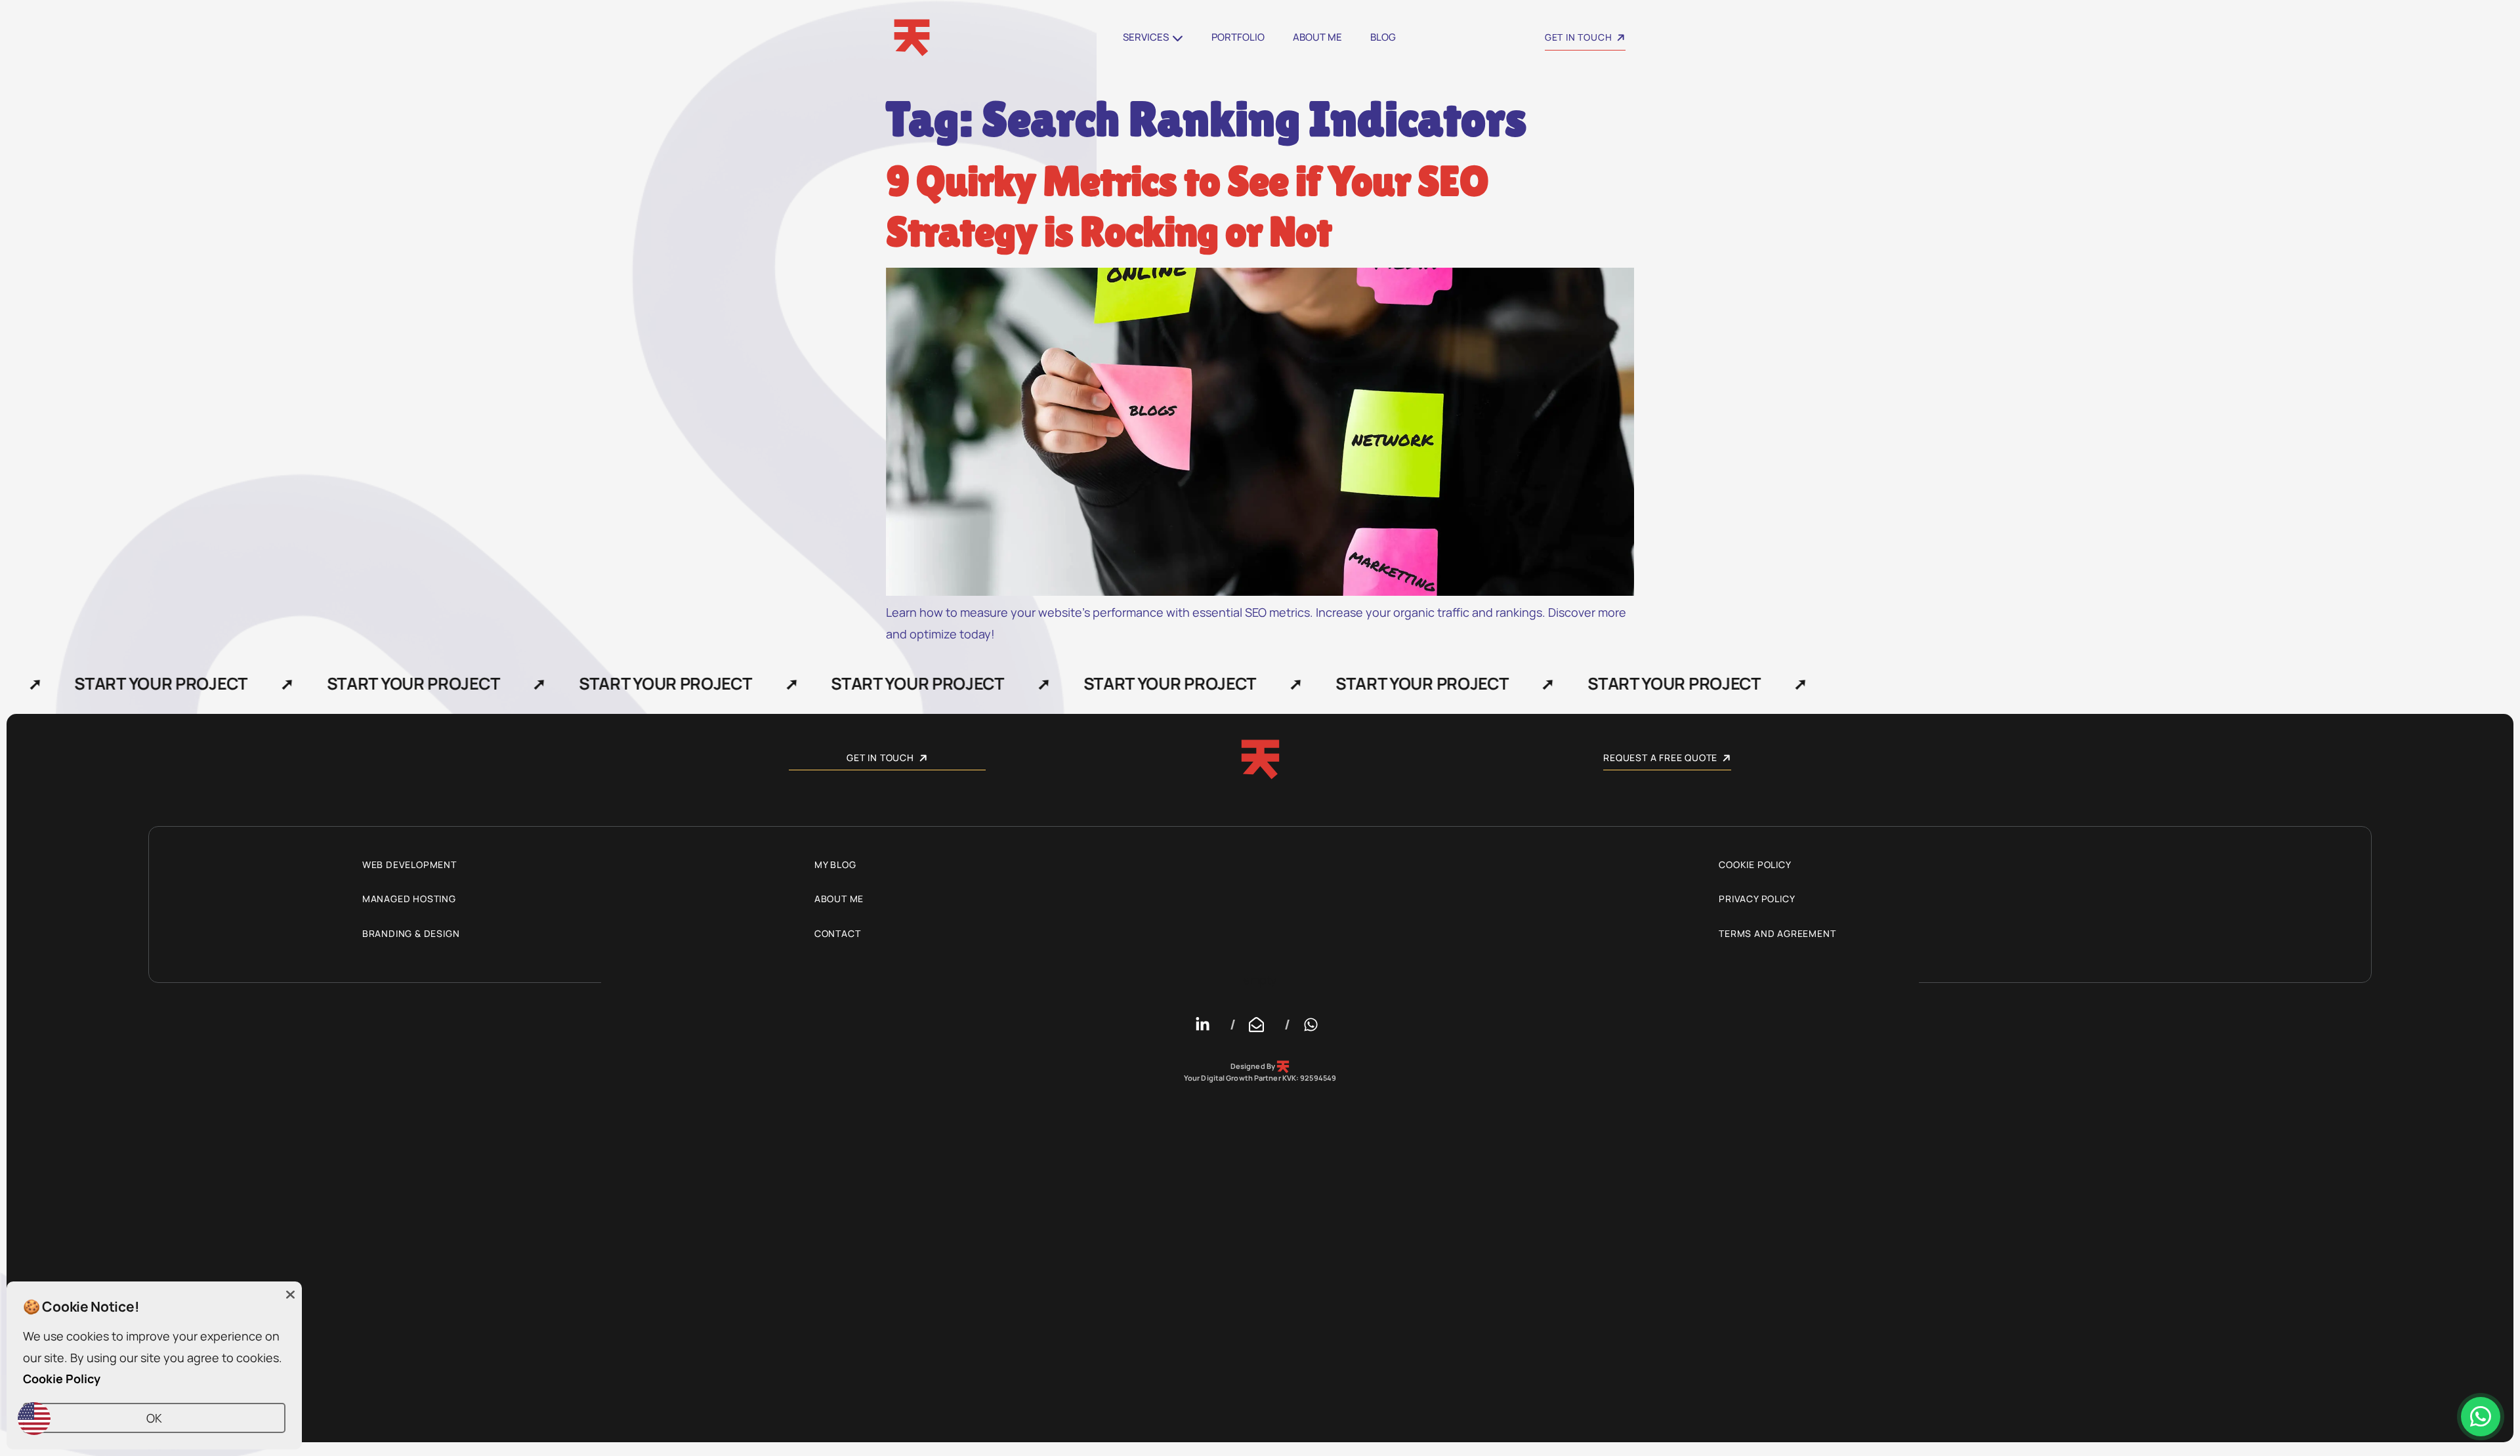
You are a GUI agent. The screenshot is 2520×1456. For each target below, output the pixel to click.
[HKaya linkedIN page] (1206, 1025)
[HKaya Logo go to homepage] (1260, 759)
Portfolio (1238, 37)
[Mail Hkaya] (1260, 1025)
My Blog (835, 864)
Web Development (409, 864)
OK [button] (154, 1418)
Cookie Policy (1755, 864)
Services (1146, 37)
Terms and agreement (1777, 933)
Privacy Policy (1757, 899)
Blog (1383, 37)
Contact (838, 933)
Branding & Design (411, 933)
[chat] (2481, 1417)
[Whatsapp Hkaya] (1314, 1025)
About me (1317, 37)
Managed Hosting (409, 899)
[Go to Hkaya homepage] (957, 38)
